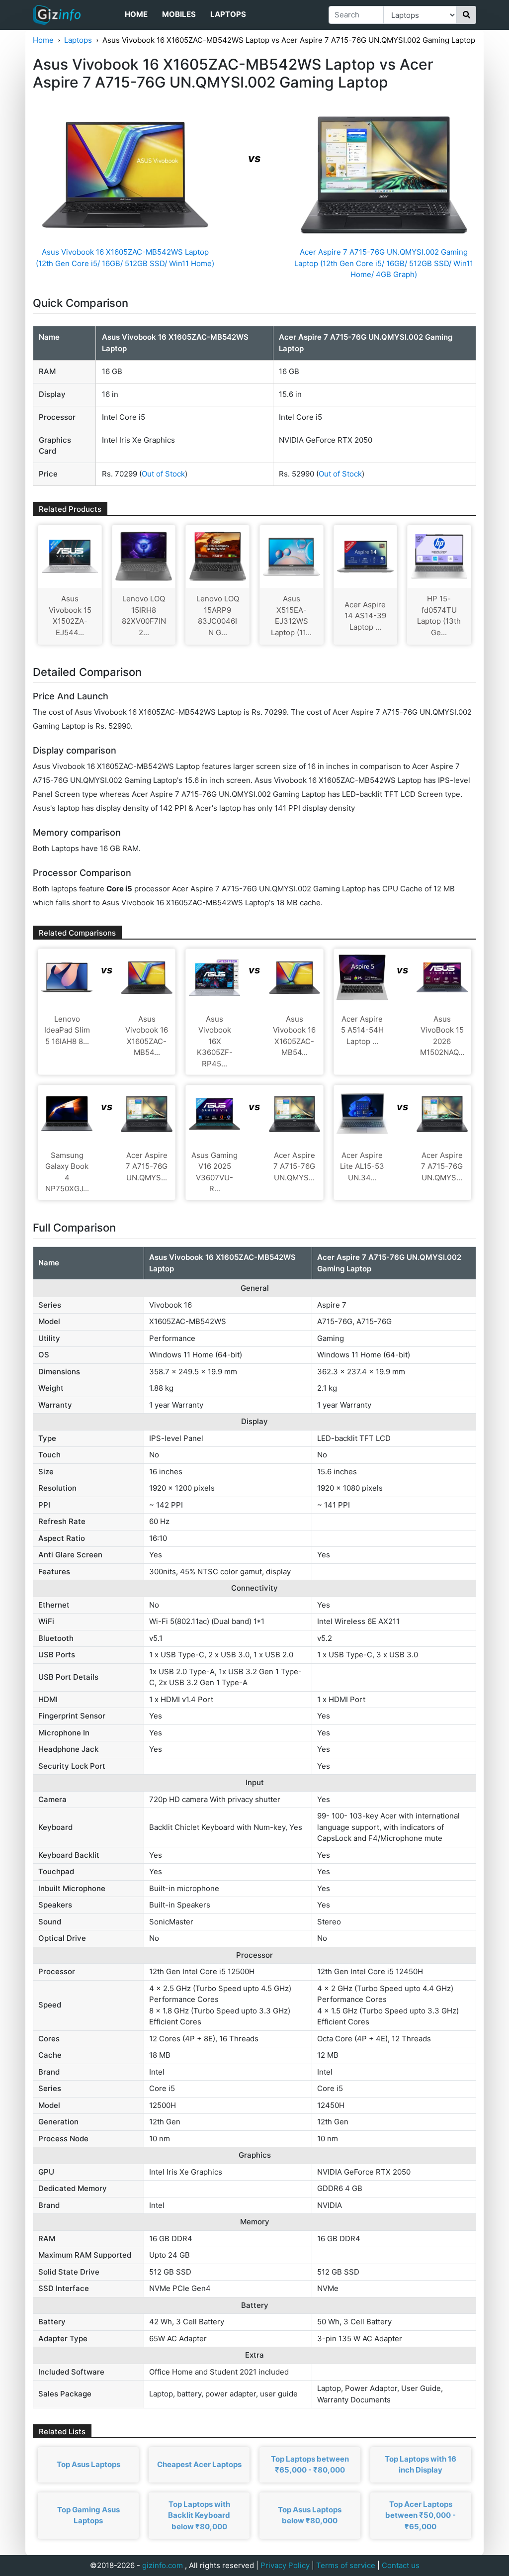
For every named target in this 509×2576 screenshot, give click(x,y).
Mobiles (179, 14)
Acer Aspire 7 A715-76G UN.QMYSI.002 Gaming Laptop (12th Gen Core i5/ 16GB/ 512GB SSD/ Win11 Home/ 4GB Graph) (384, 263)
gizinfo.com (163, 2565)
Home (136, 14)
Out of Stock (163, 474)
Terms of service (346, 2565)
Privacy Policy (285, 2565)
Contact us (401, 2565)
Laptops (228, 14)
